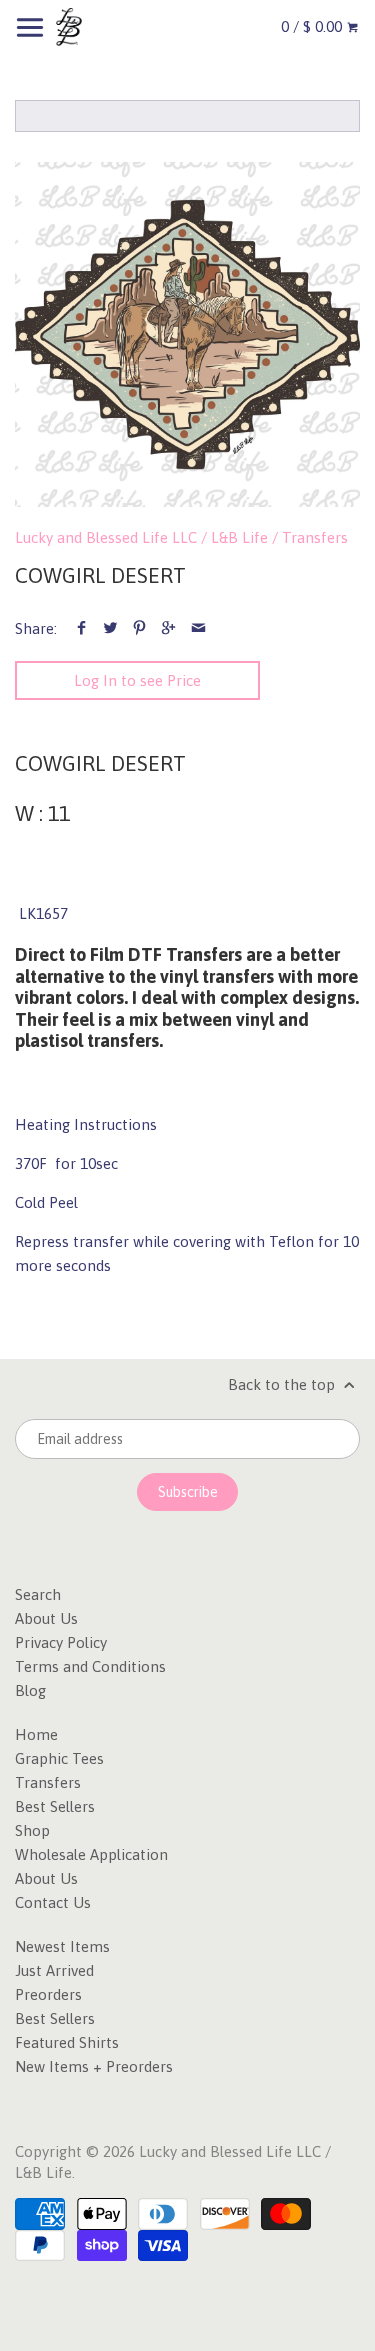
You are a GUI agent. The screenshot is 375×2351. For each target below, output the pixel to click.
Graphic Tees (59, 1758)
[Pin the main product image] (139, 628)
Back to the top (283, 1384)
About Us (46, 1618)
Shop (32, 1830)
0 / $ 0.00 (313, 26)
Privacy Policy (61, 1642)
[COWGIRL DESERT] (187, 334)
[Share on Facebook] (81, 628)
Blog (30, 1690)
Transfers (315, 537)
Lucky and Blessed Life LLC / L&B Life (141, 537)
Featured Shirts (67, 2042)
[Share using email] (198, 628)
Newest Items (62, 1946)
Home (36, 1734)
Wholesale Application (91, 1854)
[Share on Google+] (168, 628)
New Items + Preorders (94, 2066)
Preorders (48, 1994)
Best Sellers (55, 1806)
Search (38, 1594)
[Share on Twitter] (110, 628)
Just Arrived (54, 1970)
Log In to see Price (137, 680)
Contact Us (53, 1902)
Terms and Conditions (90, 1666)
